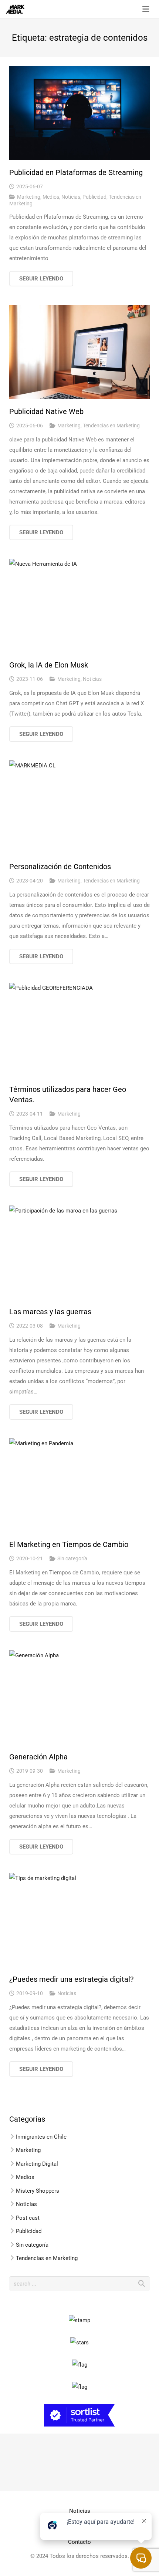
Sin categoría (72, 1558)
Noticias (71, 197)
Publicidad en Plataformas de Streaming (76, 172)
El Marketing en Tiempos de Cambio (69, 1544)
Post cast (28, 2218)
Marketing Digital (37, 2164)
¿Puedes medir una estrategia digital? (71, 1979)
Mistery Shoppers (38, 2191)
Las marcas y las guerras (50, 1312)
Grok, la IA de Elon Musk (49, 665)
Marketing (29, 197)
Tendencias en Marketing (111, 426)
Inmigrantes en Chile (41, 2137)
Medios (51, 197)
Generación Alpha (38, 1757)
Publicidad (94, 197)
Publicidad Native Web (46, 411)
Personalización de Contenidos (60, 867)
